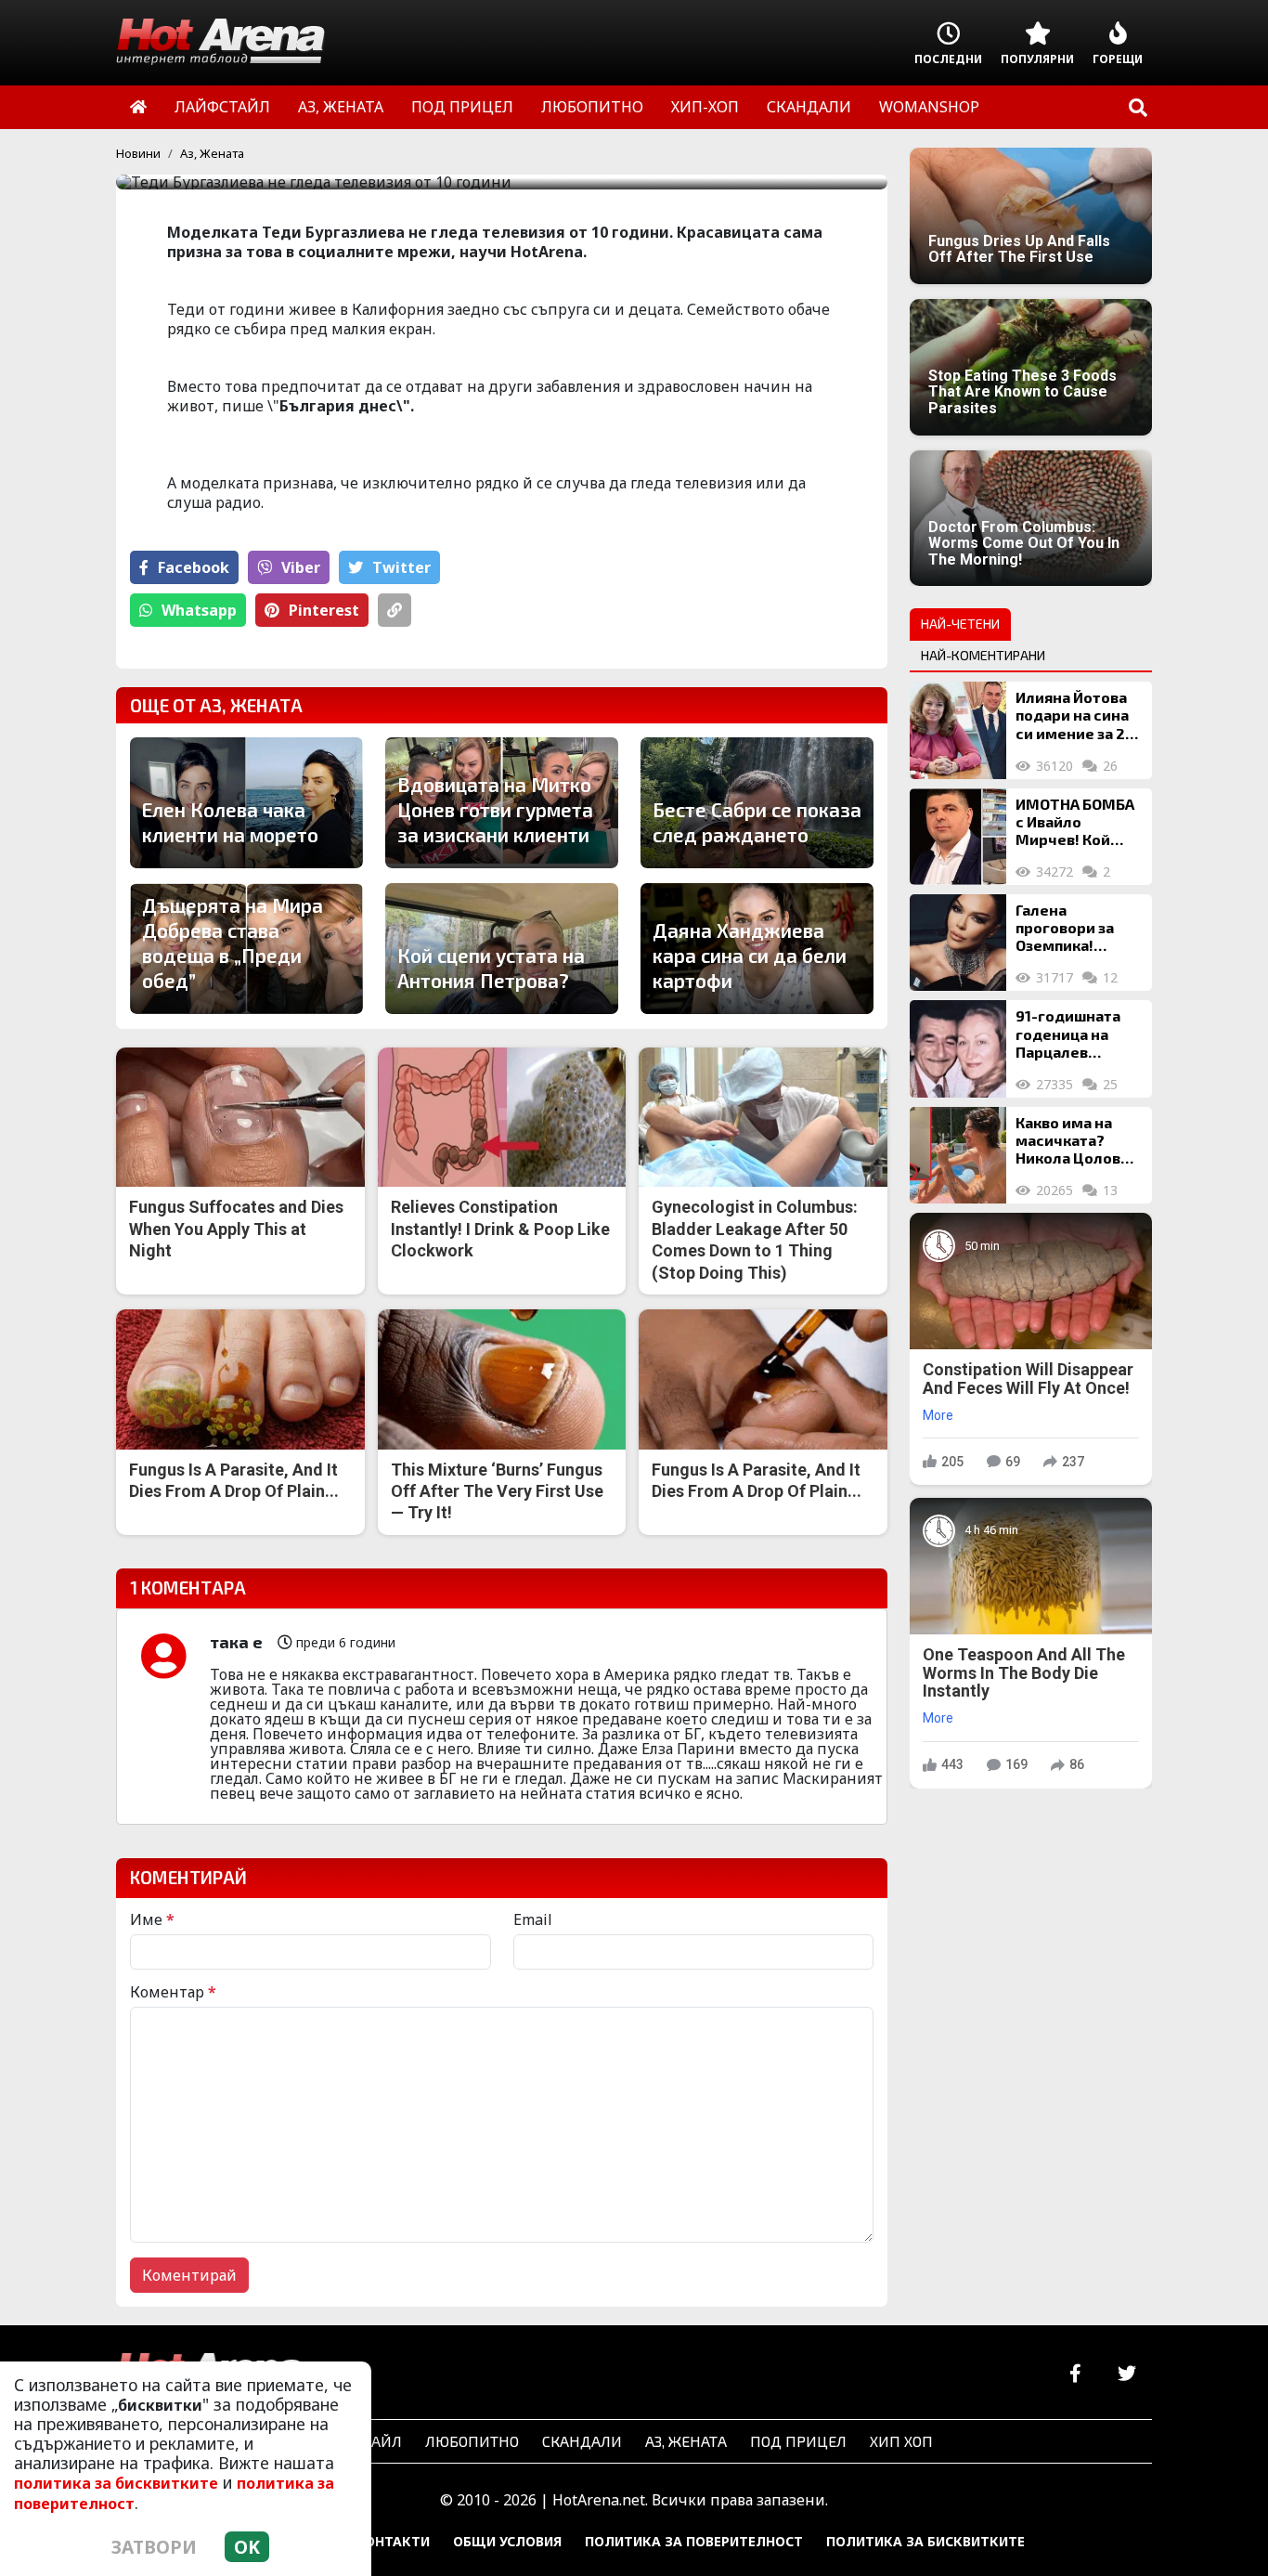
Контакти (393, 2541)
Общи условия (507, 2541)
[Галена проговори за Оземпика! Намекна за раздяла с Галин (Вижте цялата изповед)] (958, 943)
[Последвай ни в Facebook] (1075, 2374)
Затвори (154, 2547)
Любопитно (472, 2441)
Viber (301, 567)
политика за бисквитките (116, 2483)
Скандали (582, 2441)
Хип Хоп (901, 2441)
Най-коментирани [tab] (983, 655)
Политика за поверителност (694, 2541)
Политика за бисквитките (925, 2541)
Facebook (194, 567)
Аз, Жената (212, 153)
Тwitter (401, 567)
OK (247, 2547)
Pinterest (324, 610)
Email (533, 1919)
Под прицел (798, 2441)
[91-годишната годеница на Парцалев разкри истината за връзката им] (958, 1048)
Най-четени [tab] (960, 624)
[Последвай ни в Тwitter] (1126, 2374)
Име (152, 1919)
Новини (138, 153)
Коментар (173, 1992)
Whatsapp (199, 610)
